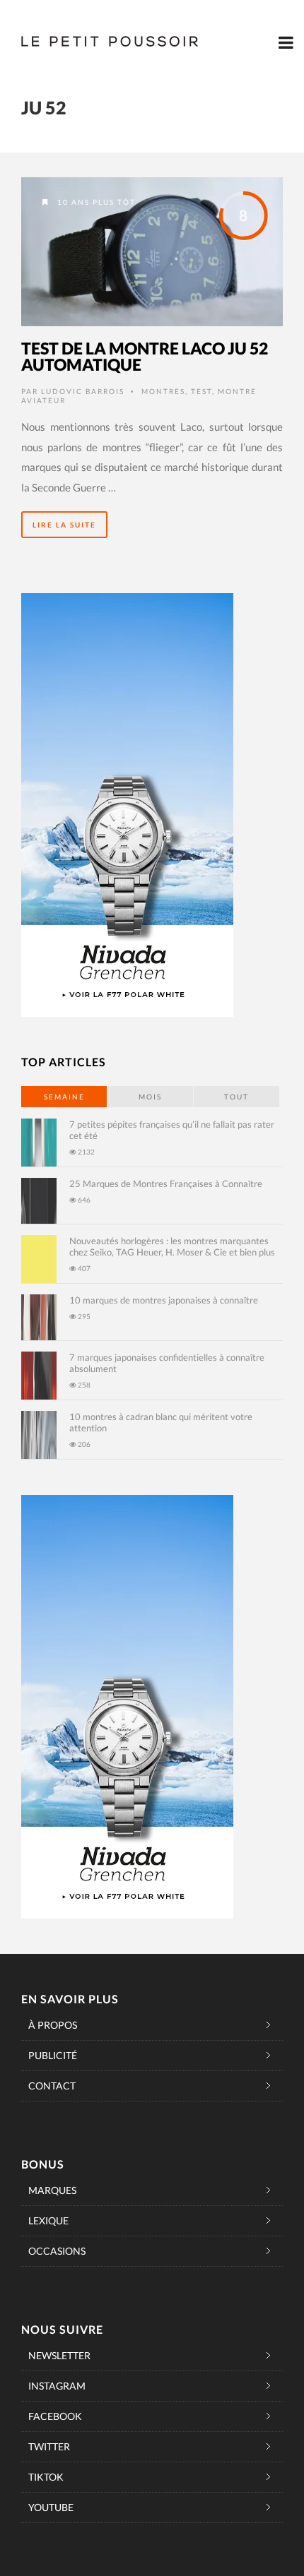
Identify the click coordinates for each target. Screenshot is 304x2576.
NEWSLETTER (59, 2355)
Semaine (64, 1097)
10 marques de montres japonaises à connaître (164, 1300)
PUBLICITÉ (53, 2055)
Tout (236, 1097)
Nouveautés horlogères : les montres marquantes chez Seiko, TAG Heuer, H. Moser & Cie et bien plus (172, 1246)
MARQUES (52, 2190)
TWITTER (49, 2446)
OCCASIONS (57, 2251)
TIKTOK (46, 2477)
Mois (150, 1097)
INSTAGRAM (57, 2386)
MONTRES (163, 391)
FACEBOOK (55, 2416)
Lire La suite (64, 525)
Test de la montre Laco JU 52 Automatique (145, 356)
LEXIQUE (48, 2220)
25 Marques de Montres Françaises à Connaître (166, 1183)
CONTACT (52, 2086)
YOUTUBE (51, 2507)
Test (201, 391)
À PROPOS (53, 2025)
